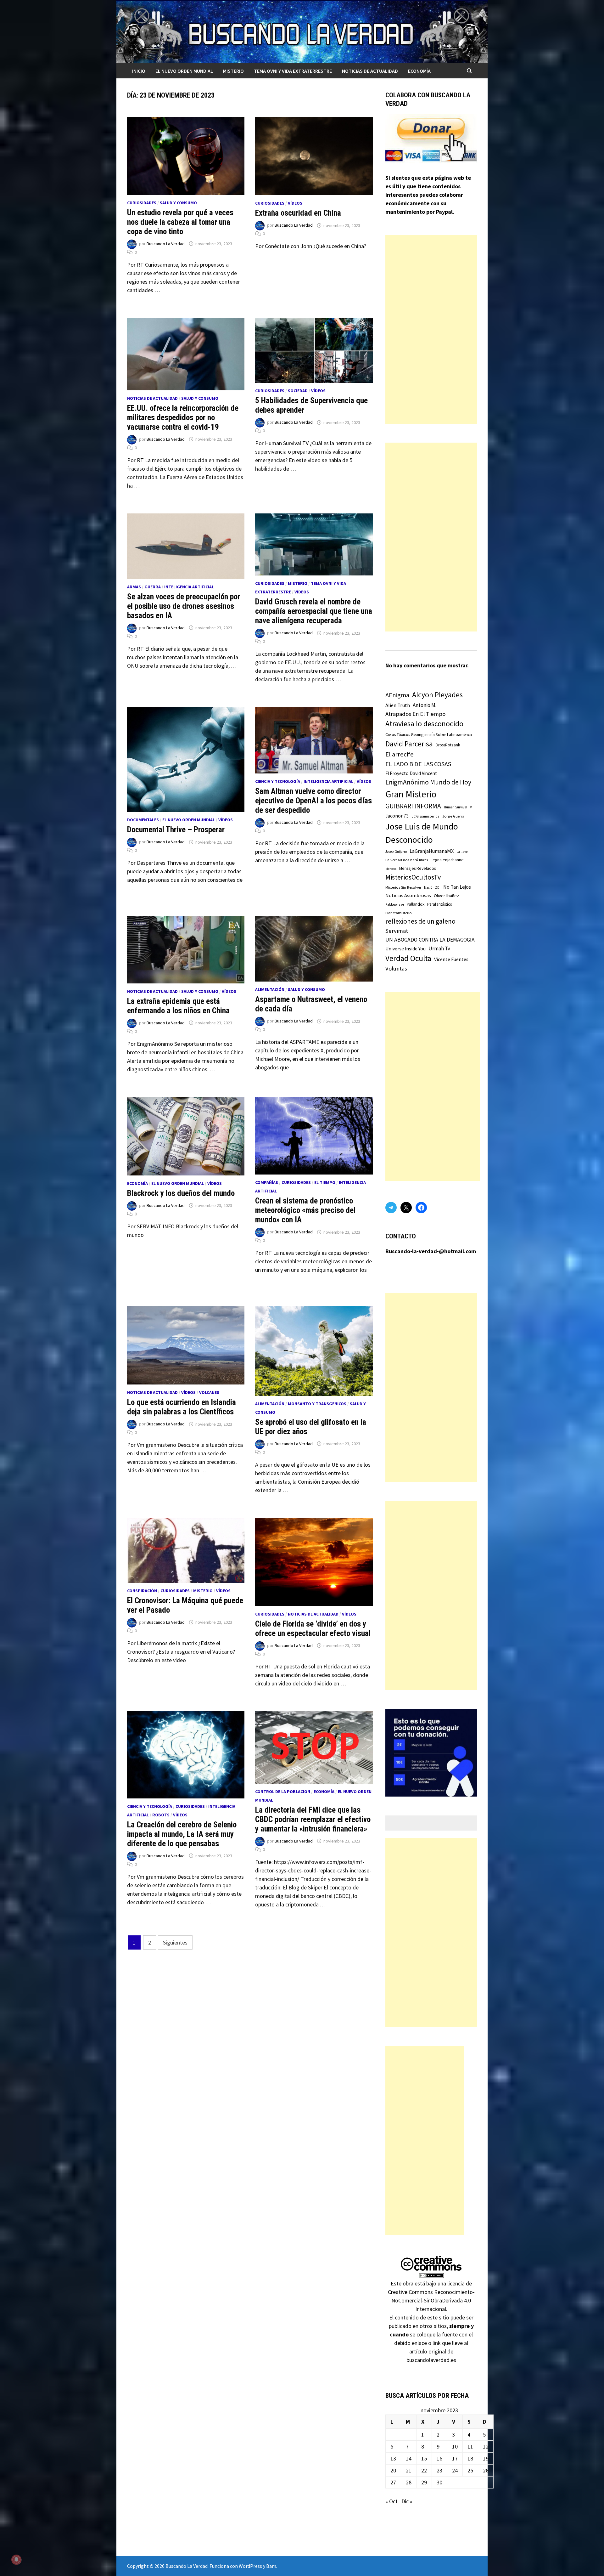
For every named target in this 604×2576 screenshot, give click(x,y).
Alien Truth (398, 705)
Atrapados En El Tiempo (415, 714)
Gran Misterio (411, 794)
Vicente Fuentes (451, 959)
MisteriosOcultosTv (413, 877)
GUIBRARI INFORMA (413, 806)
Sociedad (298, 391)
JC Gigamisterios (425, 816)
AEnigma (397, 695)
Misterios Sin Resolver (403, 887)
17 (455, 2458)
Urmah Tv (439, 948)
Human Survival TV (458, 807)
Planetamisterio (399, 913)
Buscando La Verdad (166, 244)
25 (470, 2470)
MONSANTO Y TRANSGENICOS (317, 1404)
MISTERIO (233, 71)
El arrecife (400, 754)
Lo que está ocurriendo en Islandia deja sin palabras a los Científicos (182, 1407)
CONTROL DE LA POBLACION (283, 1792)
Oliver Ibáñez (446, 896)
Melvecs (391, 869)
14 (409, 2458)
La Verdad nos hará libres (407, 860)
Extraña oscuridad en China (298, 213)
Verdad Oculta (408, 958)
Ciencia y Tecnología (278, 781)
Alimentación (270, 989)
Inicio (139, 71)
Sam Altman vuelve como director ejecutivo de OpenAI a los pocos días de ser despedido (313, 801)
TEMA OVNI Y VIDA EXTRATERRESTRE (293, 71)
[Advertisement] (431, 329)
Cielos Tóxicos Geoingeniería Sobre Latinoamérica (429, 735)
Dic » (407, 2501)
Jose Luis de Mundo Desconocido (422, 833)
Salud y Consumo (178, 203)
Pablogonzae (395, 904)
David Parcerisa (409, 744)
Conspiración (142, 1591)
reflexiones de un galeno (420, 921)
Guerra (153, 587)
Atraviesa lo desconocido (424, 724)
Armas (134, 587)
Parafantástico (440, 904)
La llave (462, 852)
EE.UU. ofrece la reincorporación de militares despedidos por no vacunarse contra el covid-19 (183, 418)
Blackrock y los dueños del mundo (181, 1193)
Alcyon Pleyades (437, 695)
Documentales (143, 820)
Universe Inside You (405, 949)
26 (486, 2470)
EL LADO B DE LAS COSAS (418, 764)
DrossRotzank (448, 745)
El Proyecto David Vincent (411, 773)
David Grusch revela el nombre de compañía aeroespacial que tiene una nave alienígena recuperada (314, 611)
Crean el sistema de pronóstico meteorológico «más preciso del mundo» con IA (305, 1210)
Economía (419, 71)
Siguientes (175, 1942)
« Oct (391, 2501)
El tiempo (325, 1182)
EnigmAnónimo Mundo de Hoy (428, 782)
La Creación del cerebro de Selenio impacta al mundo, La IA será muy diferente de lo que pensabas (182, 1834)
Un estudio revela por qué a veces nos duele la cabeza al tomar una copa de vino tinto (180, 222)
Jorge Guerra (453, 816)
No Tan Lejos (457, 887)
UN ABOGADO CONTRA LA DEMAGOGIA (430, 940)
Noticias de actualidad (370, 71)
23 (439, 2470)
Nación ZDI (432, 887)
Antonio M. (425, 705)
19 (486, 2458)
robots (161, 1815)
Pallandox (416, 904)
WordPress (250, 2566)
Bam (271, 2566)
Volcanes (209, 1392)
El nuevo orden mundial (184, 71)
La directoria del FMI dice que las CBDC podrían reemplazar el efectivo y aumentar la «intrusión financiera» (313, 1819)
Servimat (397, 931)
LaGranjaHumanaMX (432, 851)
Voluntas (396, 968)
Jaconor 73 (397, 816)
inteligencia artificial (189, 587)
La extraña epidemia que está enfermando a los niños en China (178, 1006)
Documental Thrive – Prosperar (176, 830)
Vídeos (295, 203)
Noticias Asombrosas (408, 895)
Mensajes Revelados (417, 868)
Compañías (267, 1182)
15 (424, 2458)
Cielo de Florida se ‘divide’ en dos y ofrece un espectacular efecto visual (313, 1629)
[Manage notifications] (16, 2560)
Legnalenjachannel (448, 860)
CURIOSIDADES (142, 203)
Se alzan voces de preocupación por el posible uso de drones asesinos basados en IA (184, 606)
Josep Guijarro (396, 852)
